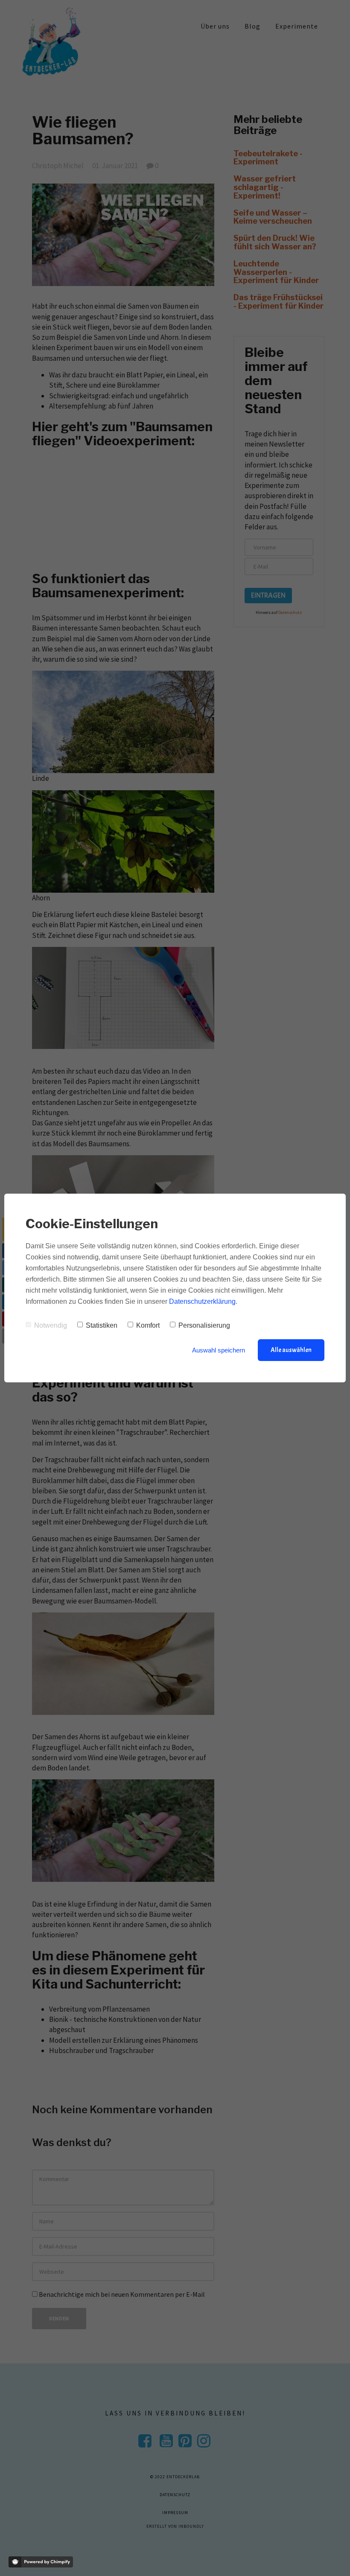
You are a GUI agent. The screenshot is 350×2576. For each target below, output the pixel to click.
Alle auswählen (291, 1350)
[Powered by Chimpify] (41, 2562)
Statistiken (102, 1325)
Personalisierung (204, 1325)
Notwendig (51, 1325)
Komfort (148, 1325)
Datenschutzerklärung (202, 1301)
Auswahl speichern (219, 1350)
